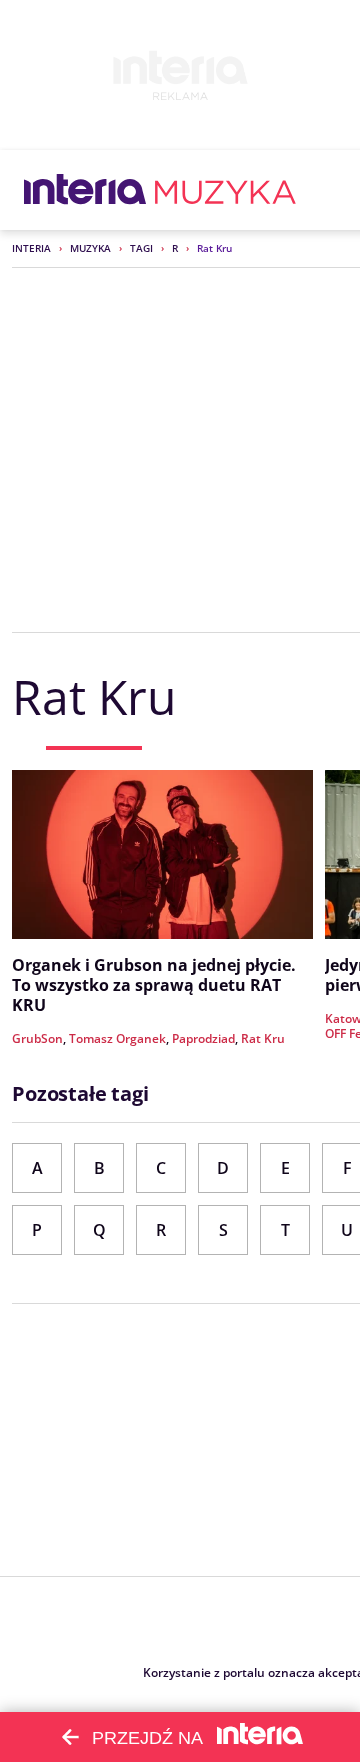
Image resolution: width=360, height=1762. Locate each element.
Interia (31, 248)
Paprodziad (203, 1038)
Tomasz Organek (117, 1038)
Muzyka (90, 248)
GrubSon (37, 1038)
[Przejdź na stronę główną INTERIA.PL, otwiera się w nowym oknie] (85, 190)
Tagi (141, 248)
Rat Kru (263, 1038)
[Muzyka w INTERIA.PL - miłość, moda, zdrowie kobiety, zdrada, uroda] (225, 190)
